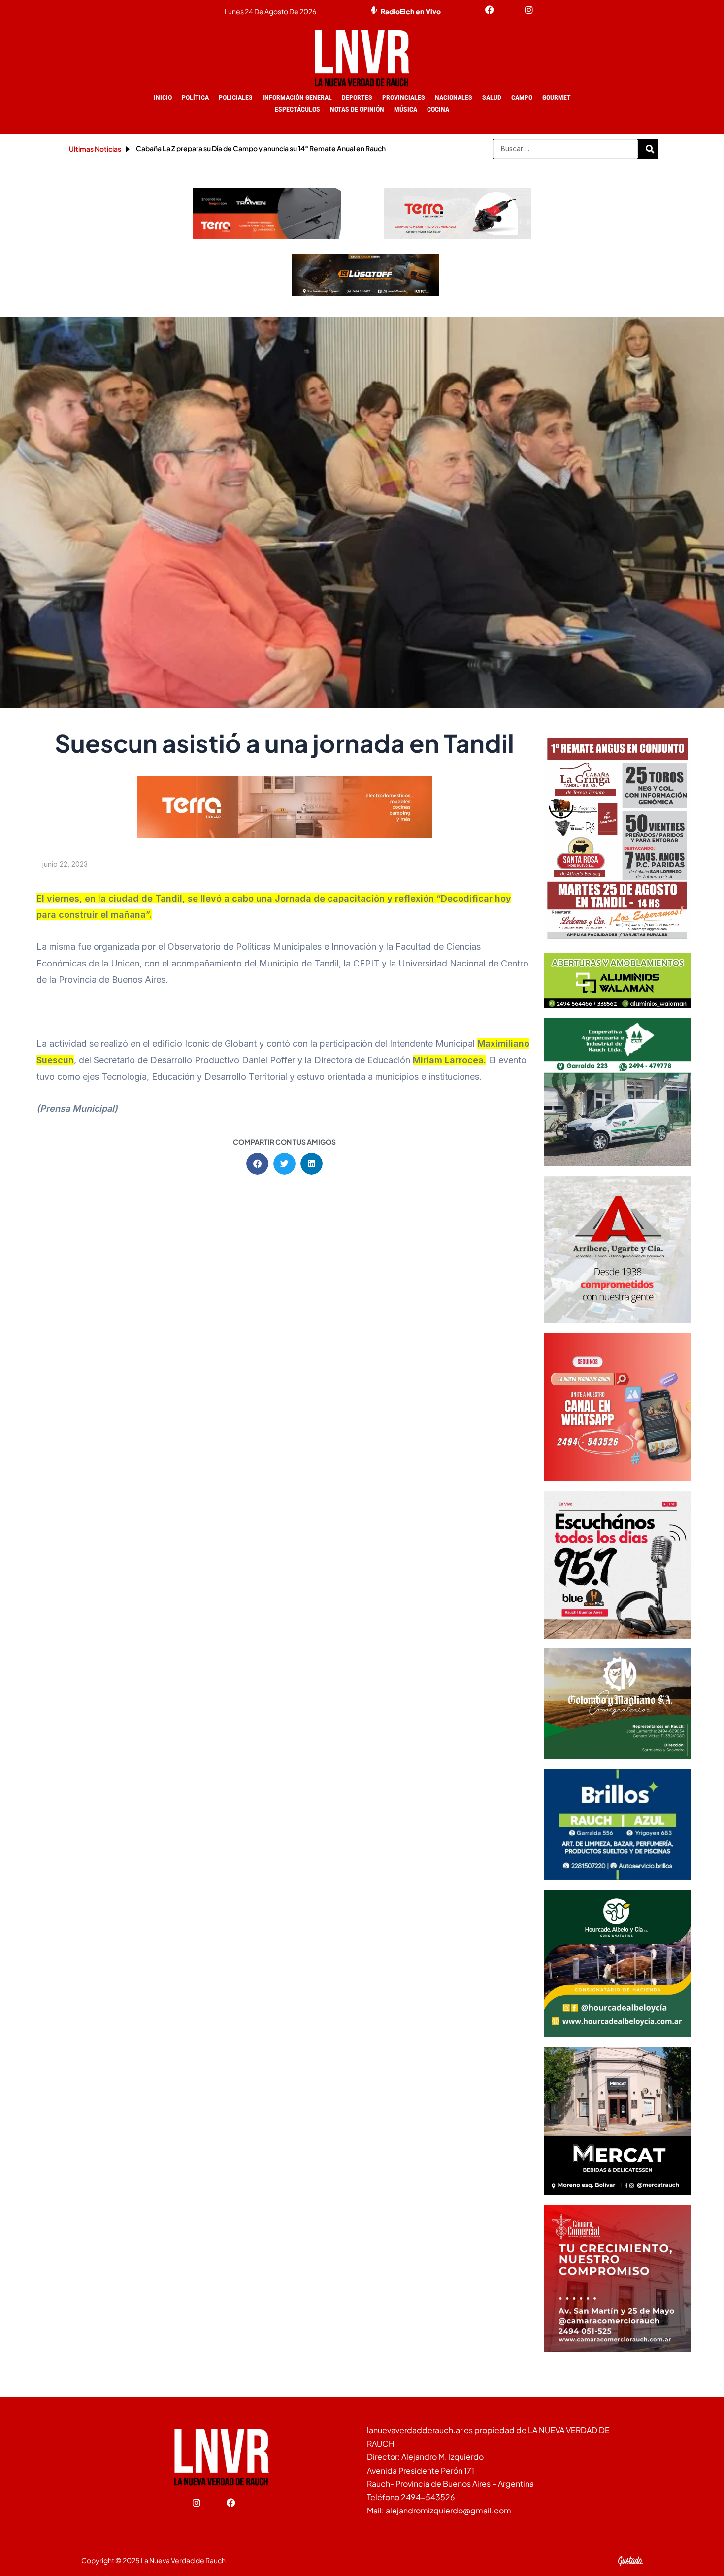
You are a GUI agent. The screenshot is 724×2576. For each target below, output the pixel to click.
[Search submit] (650, 149)
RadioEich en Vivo (411, 11)
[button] (257, 1164)
